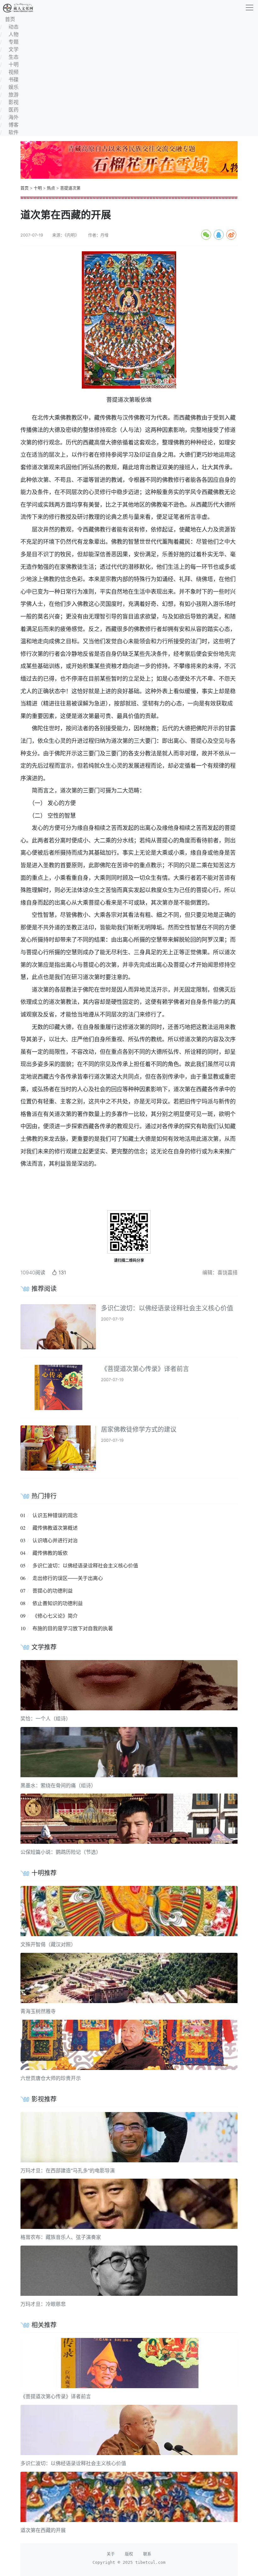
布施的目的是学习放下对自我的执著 (73, 1628)
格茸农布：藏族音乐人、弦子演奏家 (61, 2237)
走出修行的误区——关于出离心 (68, 1578)
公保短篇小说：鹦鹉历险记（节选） (61, 1852)
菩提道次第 (70, 188)
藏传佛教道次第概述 (55, 1528)
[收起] (250, 8)
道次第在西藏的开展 (43, 2530)
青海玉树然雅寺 (38, 2011)
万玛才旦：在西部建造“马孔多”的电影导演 (68, 2170)
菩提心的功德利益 (53, 1591)
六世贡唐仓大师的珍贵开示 (51, 2078)
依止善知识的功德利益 (58, 1603)
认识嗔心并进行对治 (55, 1540)
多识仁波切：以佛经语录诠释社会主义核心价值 (167, 1308)
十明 (38, 188)
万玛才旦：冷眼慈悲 (43, 2304)
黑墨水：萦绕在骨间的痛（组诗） (58, 1785)
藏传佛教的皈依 (50, 1553)
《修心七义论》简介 (55, 1616)
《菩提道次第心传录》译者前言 (145, 1369)
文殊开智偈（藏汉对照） (48, 1944)
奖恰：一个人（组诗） (46, 1718)
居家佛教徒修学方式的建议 (139, 1430)
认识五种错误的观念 (55, 1515)
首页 (25, 188)
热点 (51, 188)
